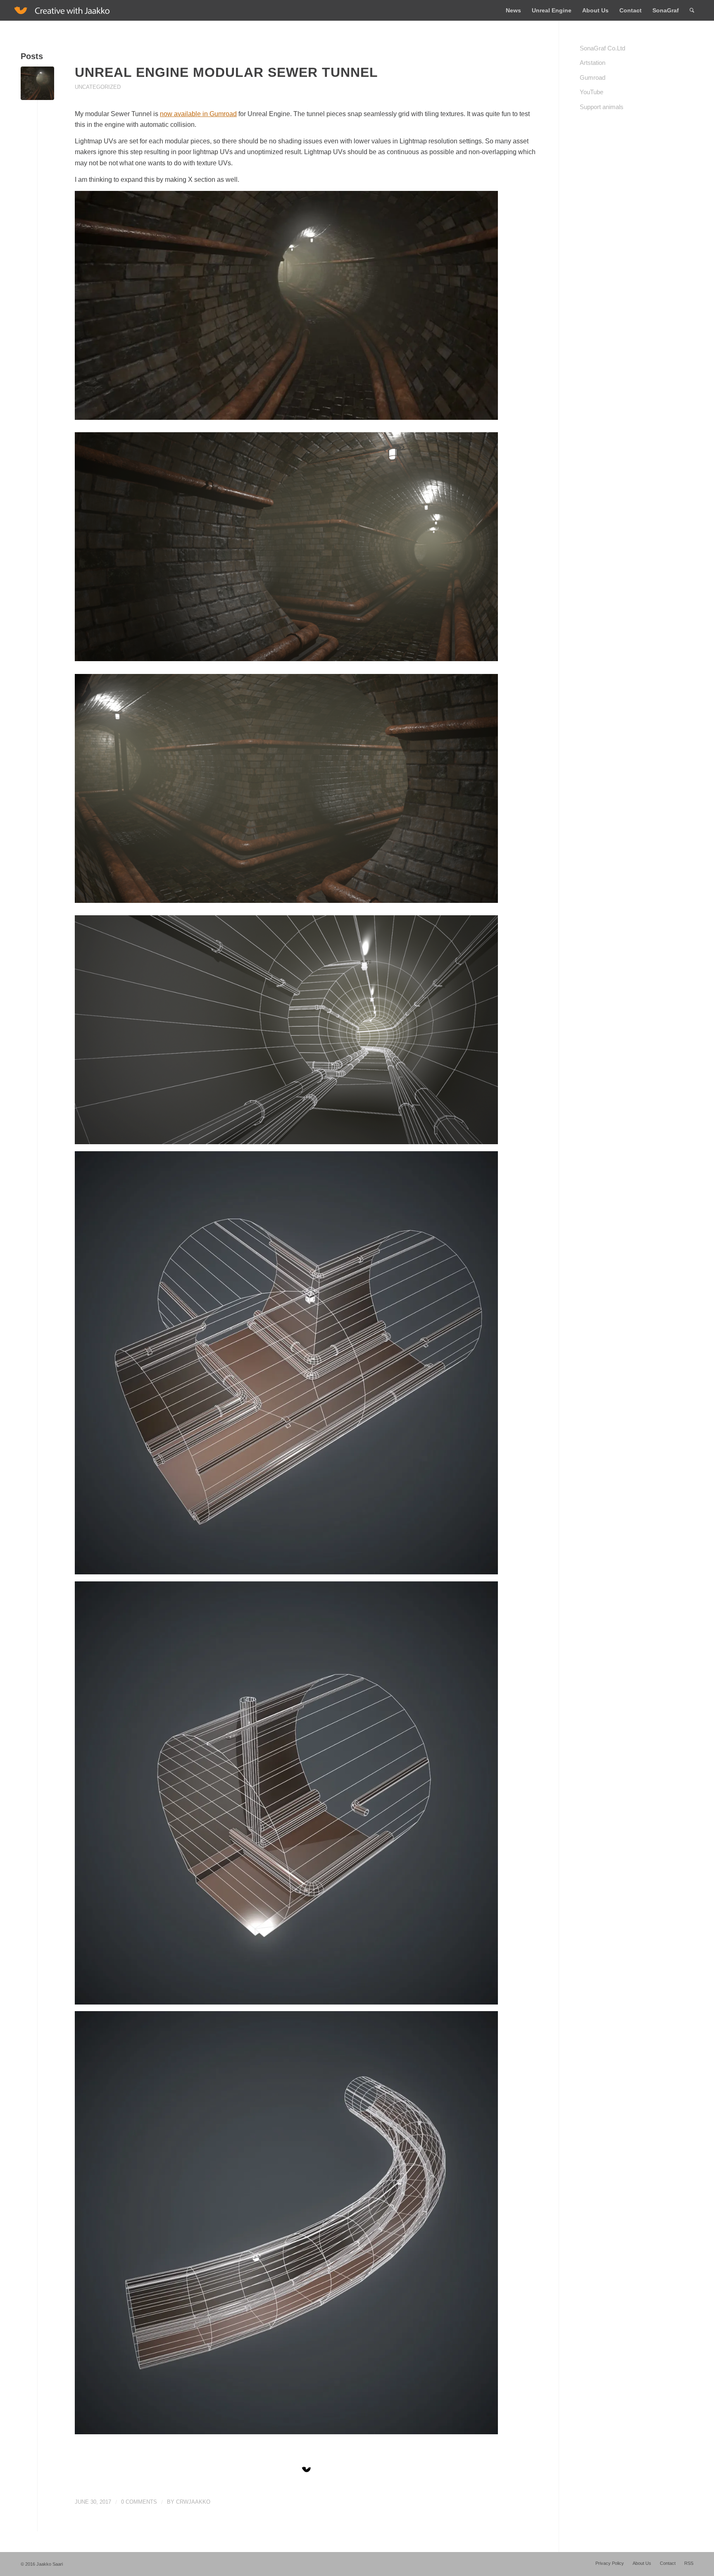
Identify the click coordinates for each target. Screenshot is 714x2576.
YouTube (591, 92)
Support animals (602, 107)
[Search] (692, 10)
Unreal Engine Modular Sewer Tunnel (226, 72)
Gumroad (593, 77)
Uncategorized (98, 87)
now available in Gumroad (198, 114)
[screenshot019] (37, 83)
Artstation (593, 63)
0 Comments (139, 2502)
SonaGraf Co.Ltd (602, 48)
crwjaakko (193, 2502)
